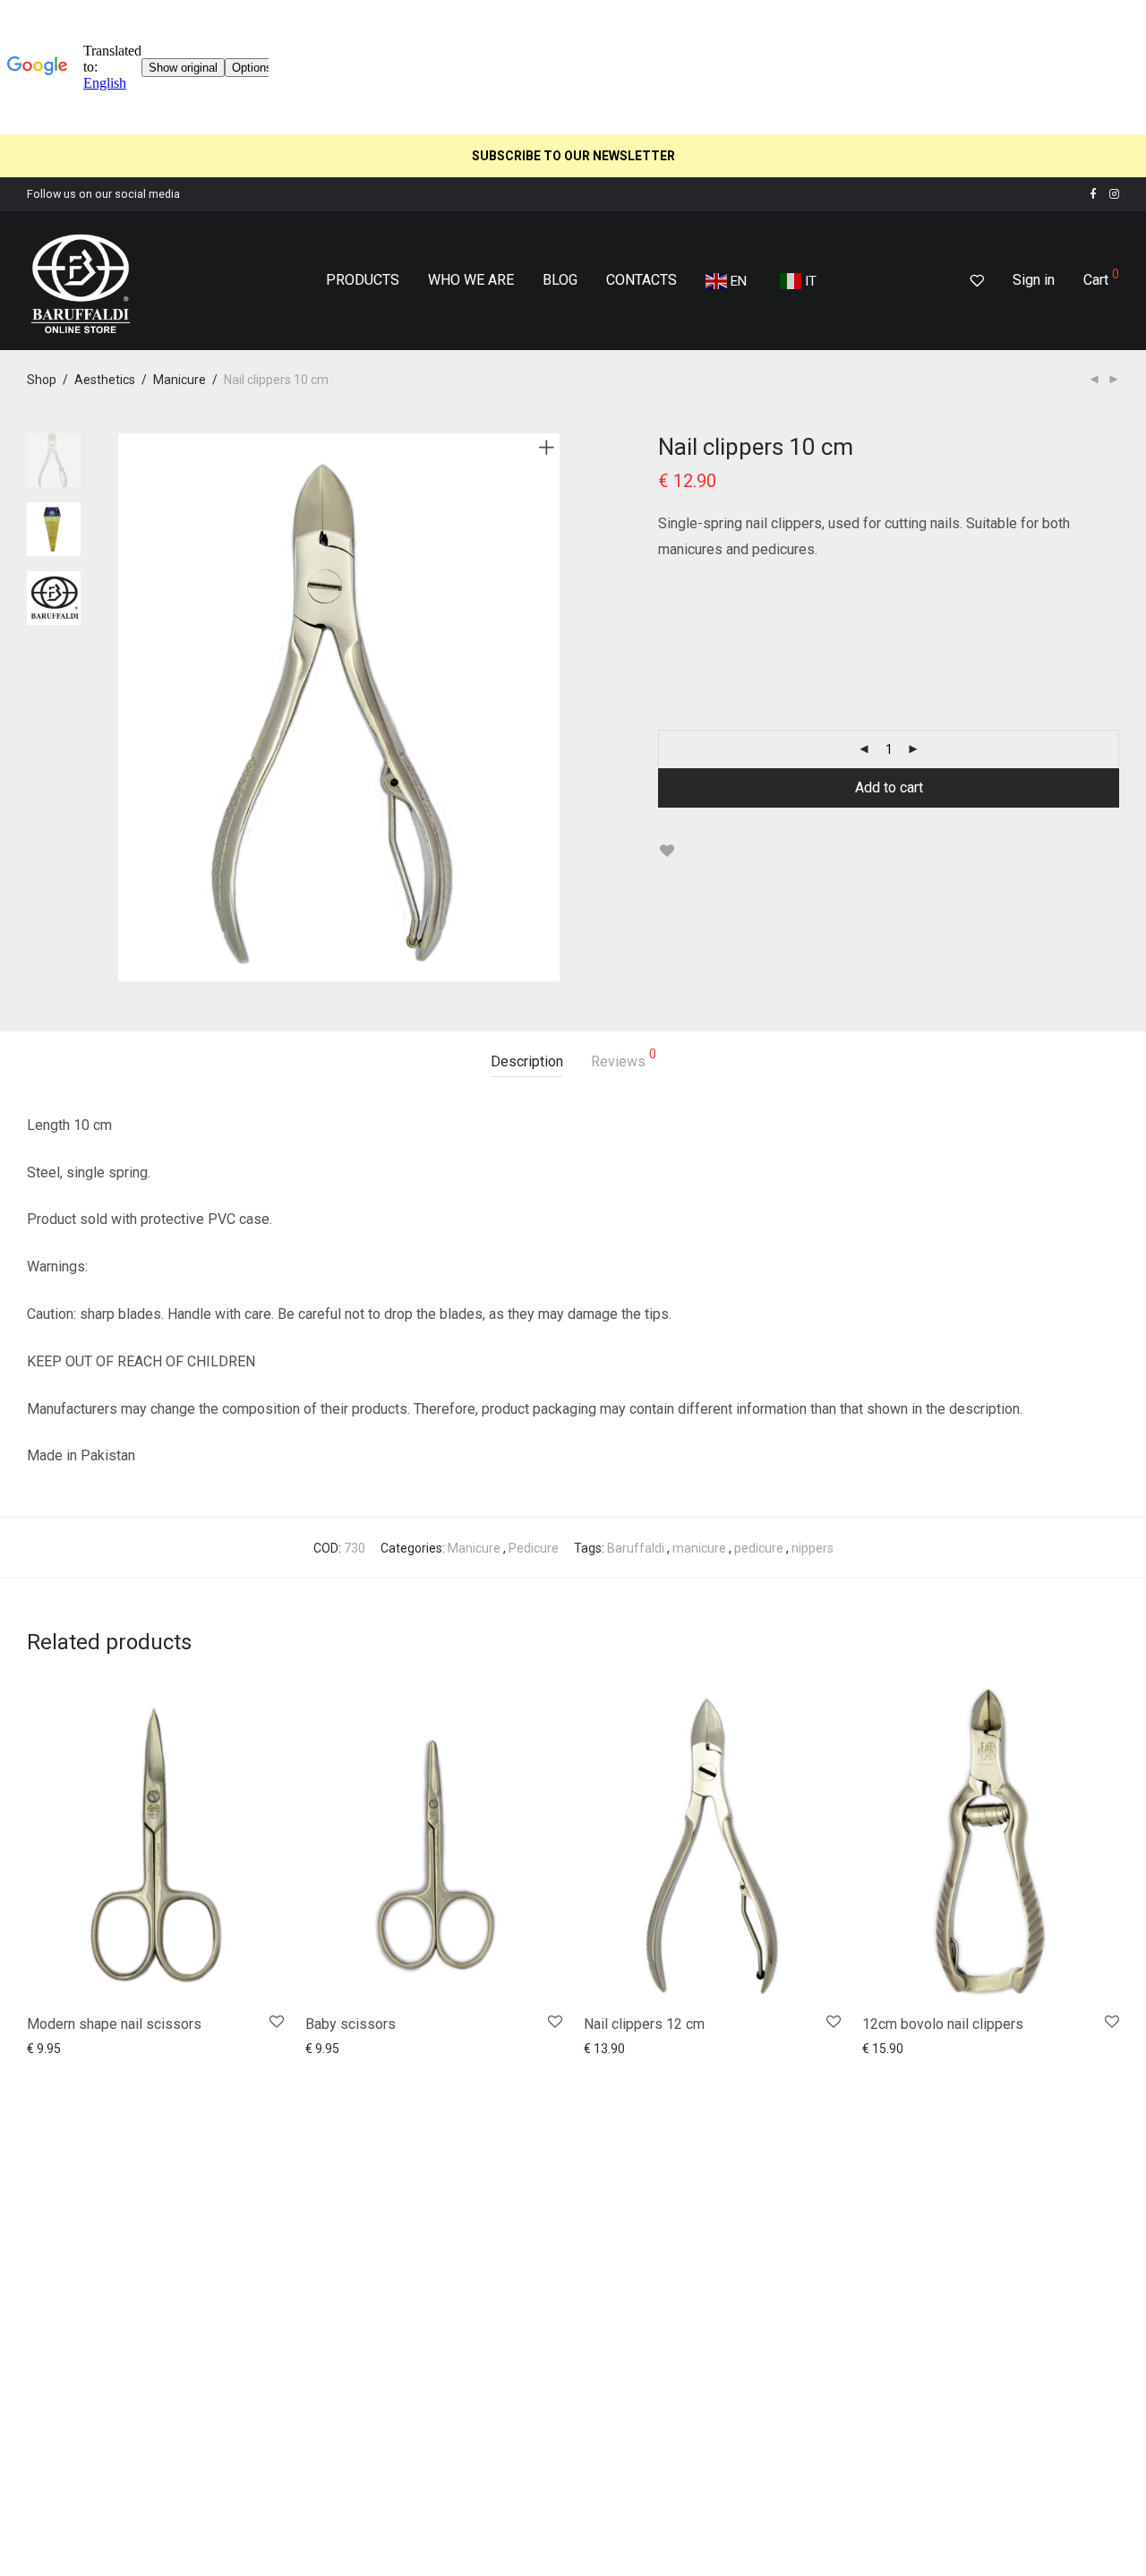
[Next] (550, 707)
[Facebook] (1093, 194)
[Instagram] (1114, 194)
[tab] (527, 1062)
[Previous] (129, 707)
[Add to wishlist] (667, 851)
